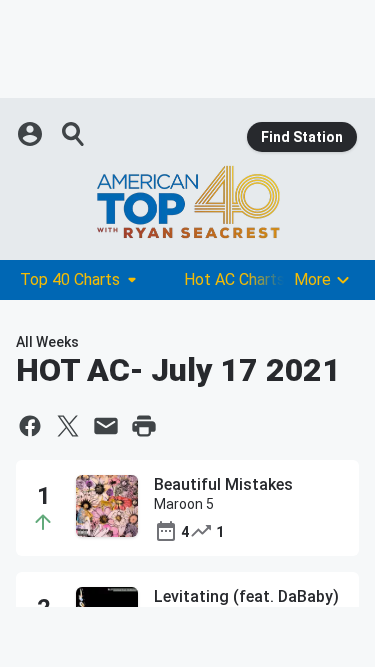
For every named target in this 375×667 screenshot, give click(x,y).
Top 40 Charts (70, 279)
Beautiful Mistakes (223, 484)
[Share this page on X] (68, 426)
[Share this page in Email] (106, 426)
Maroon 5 (184, 504)
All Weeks (47, 342)
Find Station (302, 137)
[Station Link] (187, 202)
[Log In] (32, 134)
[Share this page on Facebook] (30, 426)
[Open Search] (74, 134)
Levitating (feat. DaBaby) (246, 596)
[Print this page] (144, 426)
